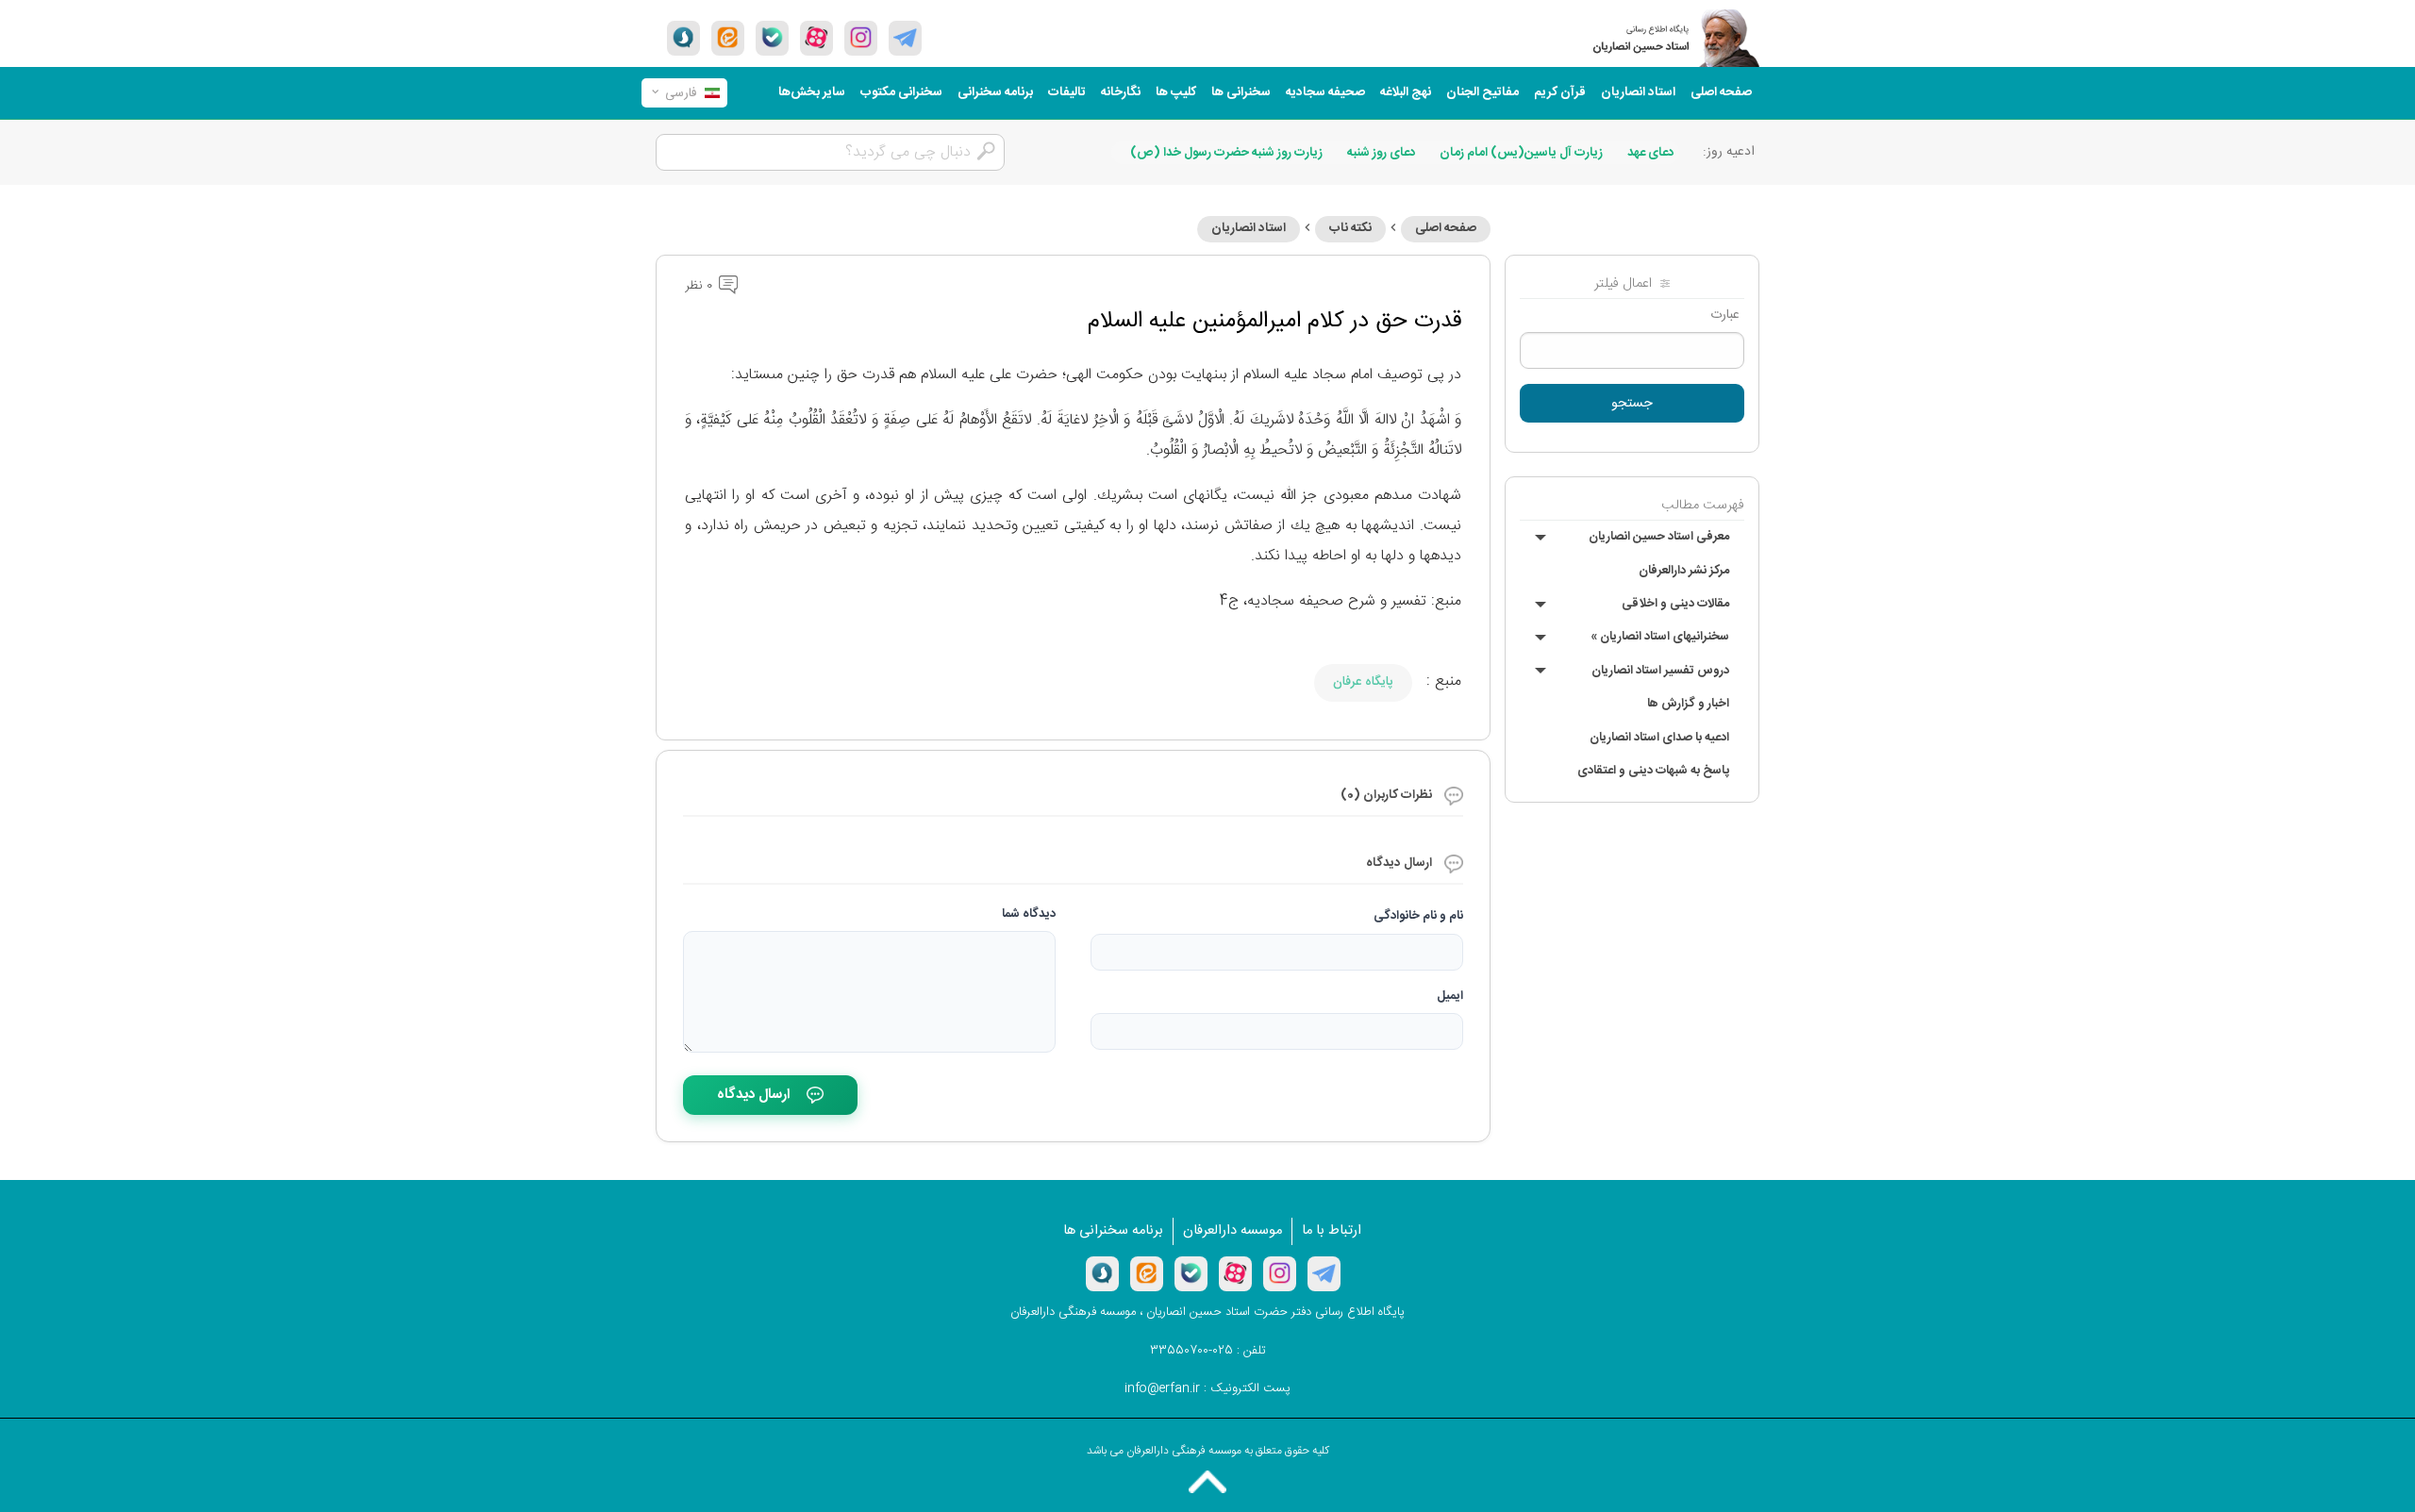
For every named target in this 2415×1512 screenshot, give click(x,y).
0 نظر (700, 286)
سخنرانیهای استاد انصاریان (1660, 637)
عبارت (1725, 315)
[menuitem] (1721, 93)
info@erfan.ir (1162, 1388)
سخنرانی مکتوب (901, 92)
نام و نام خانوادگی (1418, 916)
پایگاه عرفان (1363, 682)
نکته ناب (1350, 228)
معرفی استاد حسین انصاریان (1659, 537)
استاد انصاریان (1638, 92)
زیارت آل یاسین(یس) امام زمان (1521, 153)
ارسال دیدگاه (753, 1095)
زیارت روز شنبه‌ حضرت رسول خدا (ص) (1226, 153)
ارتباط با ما (1332, 1231)
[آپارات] (816, 38)
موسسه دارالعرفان (1232, 1231)
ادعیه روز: (1729, 152)
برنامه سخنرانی (995, 92)
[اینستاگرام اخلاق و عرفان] (861, 38)
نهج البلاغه (1406, 92)
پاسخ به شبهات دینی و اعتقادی (1653, 771)
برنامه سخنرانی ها (1113, 1231)
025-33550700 (1191, 1351)
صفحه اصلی (1721, 92)
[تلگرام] (905, 38)
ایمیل (1450, 996)
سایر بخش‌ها (812, 92)
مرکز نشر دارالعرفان (1684, 571)
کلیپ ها (1176, 92)
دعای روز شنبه (1382, 153)
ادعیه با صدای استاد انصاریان (1659, 738)
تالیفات (1067, 92)
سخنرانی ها (1241, 92)
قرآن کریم (1560, 92)
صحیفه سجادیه (1325, 92)
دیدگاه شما (1029, 914)
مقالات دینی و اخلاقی (1675, 604)
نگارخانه (1121, 92)
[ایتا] (728, 38)
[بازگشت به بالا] (1207, 1482)
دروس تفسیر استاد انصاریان (1660, 671)
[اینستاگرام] (1280, 1273)
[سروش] (683, 38)
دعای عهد (1651, 153)
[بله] (772, 38)
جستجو (1632, 404)
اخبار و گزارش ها (1688, 704)
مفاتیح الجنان (1482, 92)
